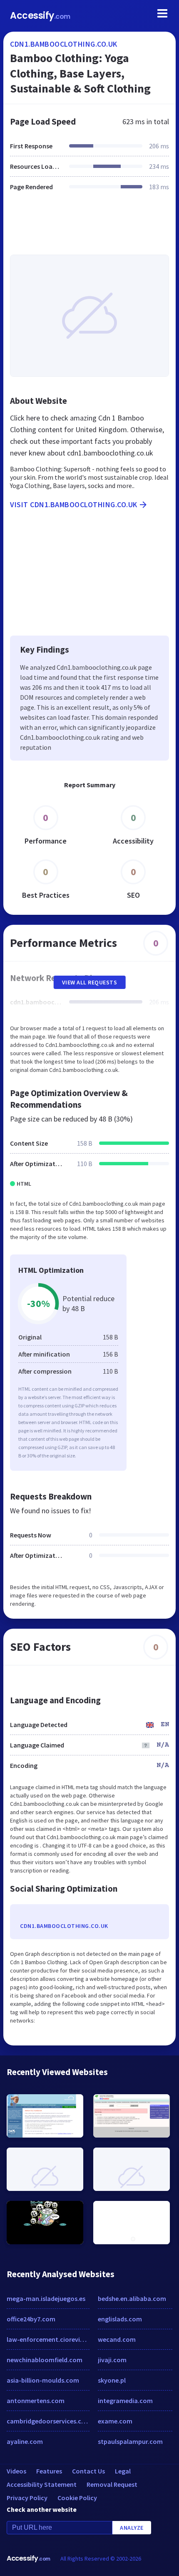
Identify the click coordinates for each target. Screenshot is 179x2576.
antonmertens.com (36, 2401)
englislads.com (120, 2319)
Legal (123, 2471)
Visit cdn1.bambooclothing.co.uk (74, 504)
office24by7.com (31, 2319)
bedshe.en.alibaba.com (132, 2298)
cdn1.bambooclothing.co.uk (64, 44)
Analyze (132, 2528)
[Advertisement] (89, 228)
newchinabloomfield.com (45, 2360)
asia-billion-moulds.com (43, 2380)
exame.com (115, 2421)
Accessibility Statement (42, 2484)
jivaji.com (112, 2360)
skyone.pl (112, 2380)
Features (49, 2471)
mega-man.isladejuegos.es (46, 2298)
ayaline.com (25, 2441)
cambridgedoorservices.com (48, 2421)
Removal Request (112, 2484)
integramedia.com (125, 2401)
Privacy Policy (27, 2498)
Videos (16, 2471)
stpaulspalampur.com (130, 2441)
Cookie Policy (77, 2498)
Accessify (40, 16)
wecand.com (117, 2339)
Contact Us (88, 2471)
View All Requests (90, 982)
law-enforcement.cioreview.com (48, 2339)
